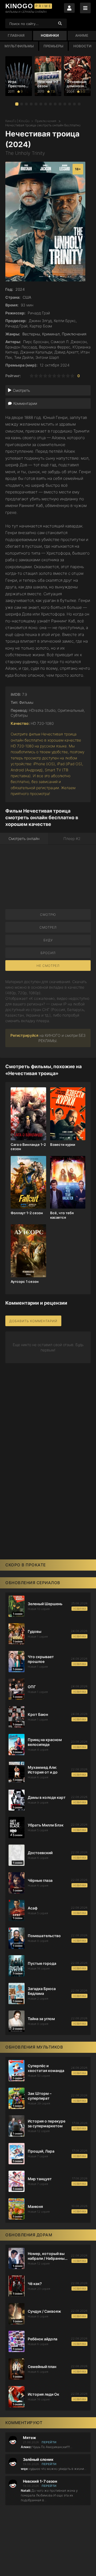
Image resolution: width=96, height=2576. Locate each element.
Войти (69, 8)
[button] (17, 104)
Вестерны (31, 334)
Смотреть (21, 390)
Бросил (48, 953)
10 (72, 376)
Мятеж (29, 2438)
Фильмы (26, 702)
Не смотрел (48, 966)
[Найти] (60, 23)
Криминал (51, 334)
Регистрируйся (24, 1035)
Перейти (49, 2442)
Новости (82, 46)
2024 (20, 289)
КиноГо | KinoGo (17, 121)
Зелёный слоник (38, 2460)
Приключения (46, 121)
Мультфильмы (19, 46)
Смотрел (48, 927)
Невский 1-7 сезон (40, 2481)
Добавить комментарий (33, 1321)
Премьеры (53, 46)
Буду (48, 940)
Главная (16, 35)
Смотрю (48, 915)
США (27, 297)
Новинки (50, 35)
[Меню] (85, 8)
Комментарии (25, 403)
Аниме (82, 35)
